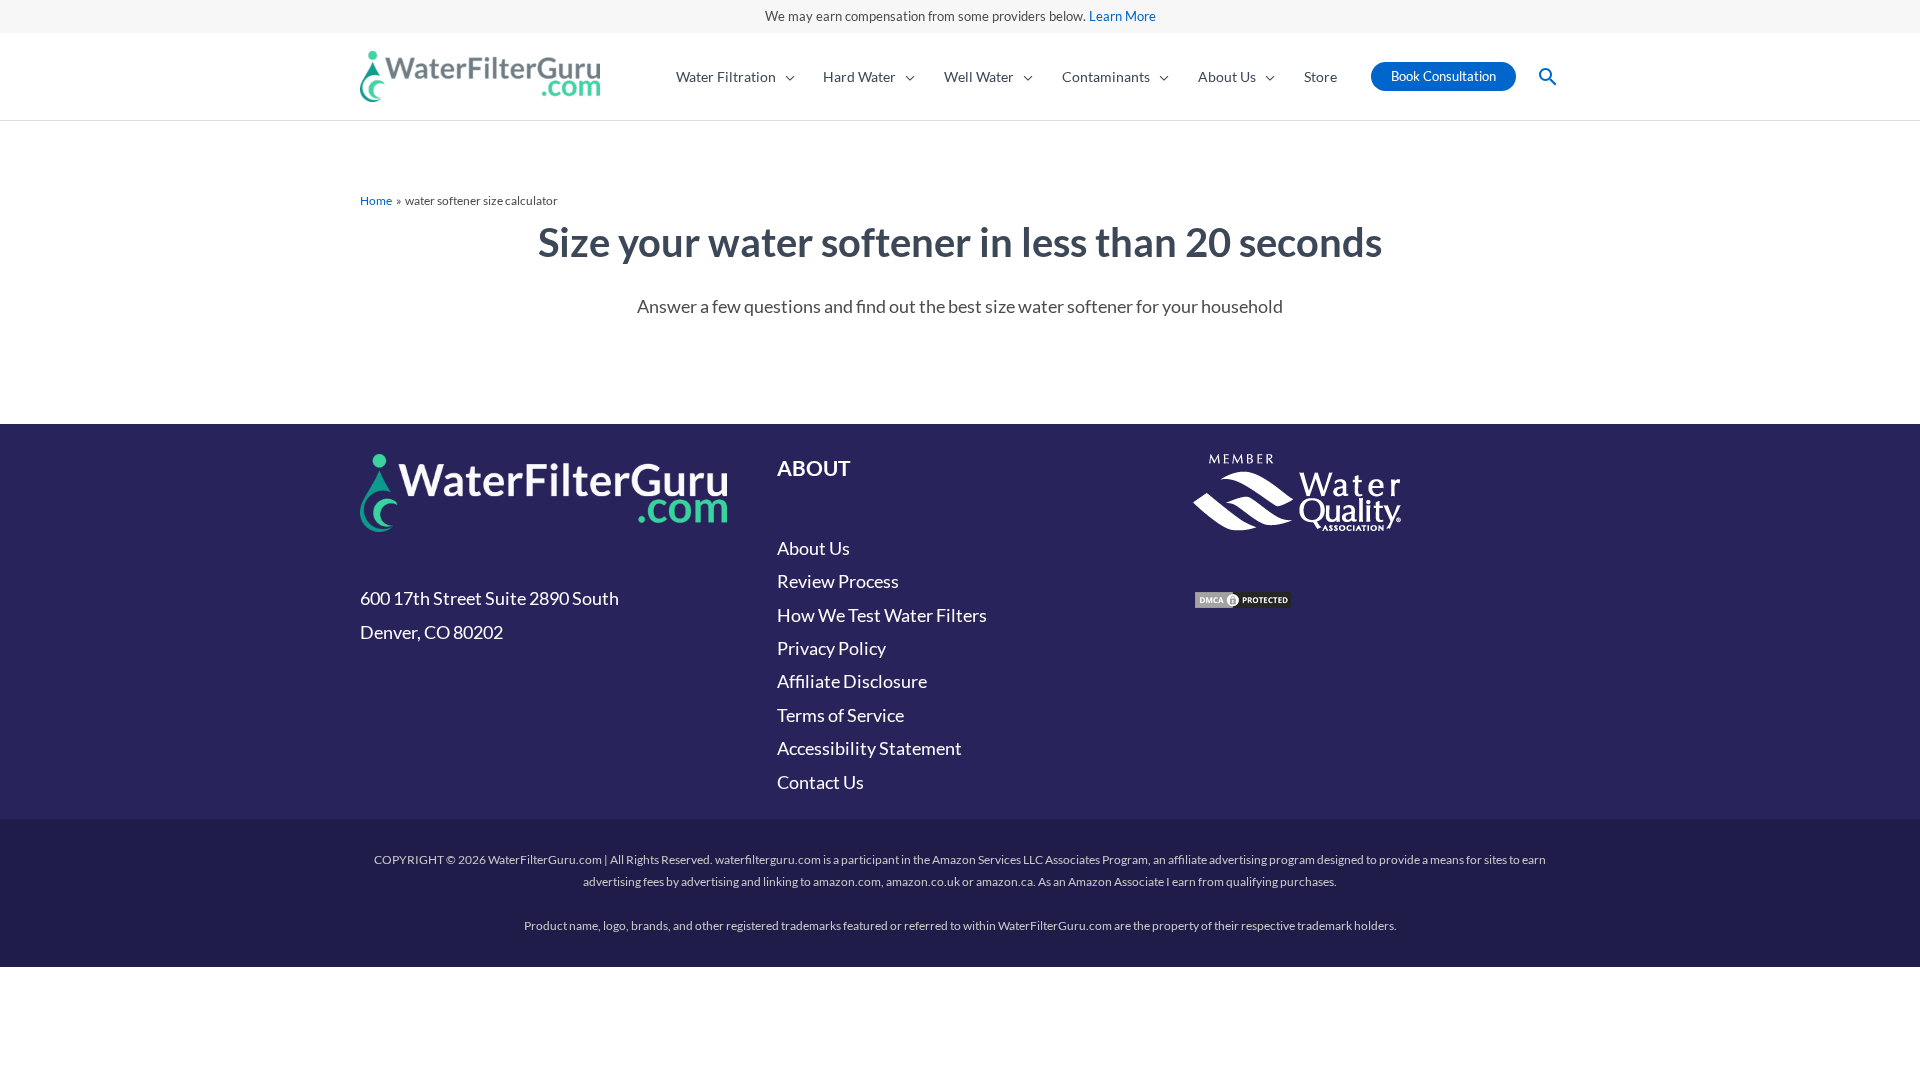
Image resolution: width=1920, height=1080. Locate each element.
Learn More (1122, 16)
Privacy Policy (831, 648)
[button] (785, 77)
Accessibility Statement (869, 748)
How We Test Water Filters (882, 615)
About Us (813, 548)
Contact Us (820, 782)
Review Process (838, 581)
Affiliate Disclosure (852, 681)
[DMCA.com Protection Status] (1243, 597)
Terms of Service (840, 715)
